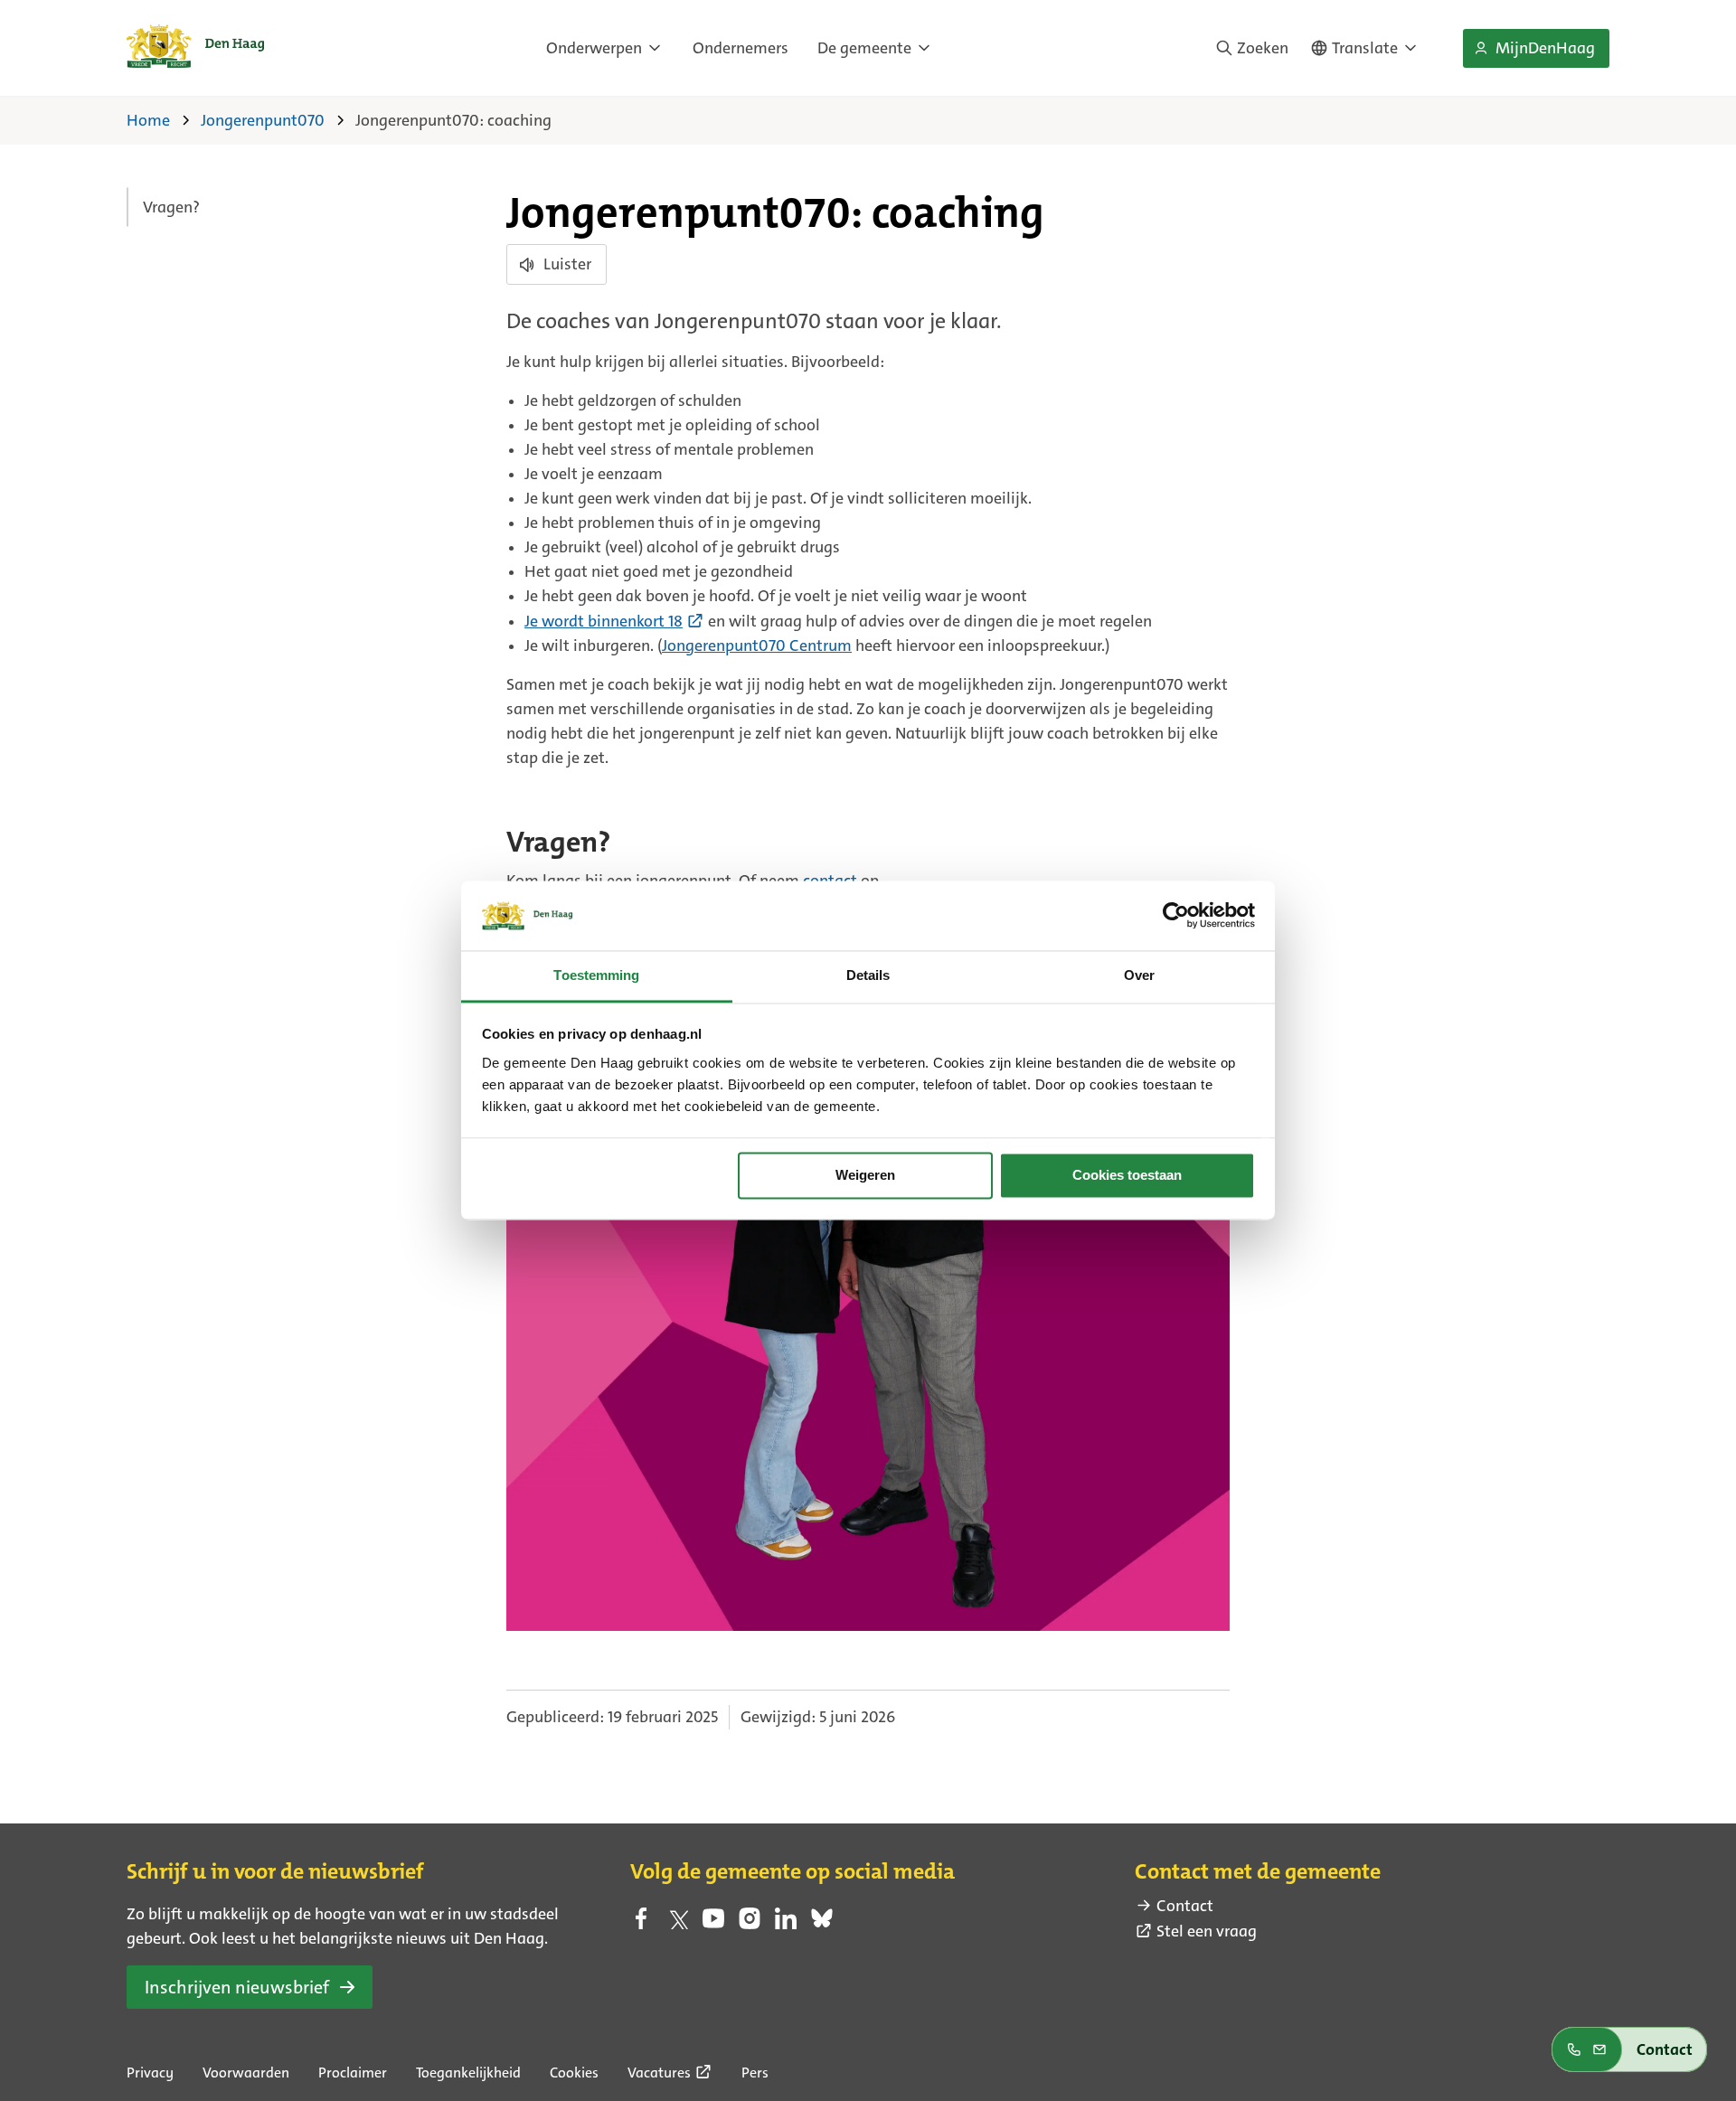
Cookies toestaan (1127, 1176)
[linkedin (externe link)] (786, 1924)
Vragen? (171, 207)
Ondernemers (741, 48)
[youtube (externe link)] (713, 1924)
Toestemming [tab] (596, 975)
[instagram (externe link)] (750, 1924)
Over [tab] (1139, 975)
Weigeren (865, 1176)
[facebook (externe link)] (641, 1924)
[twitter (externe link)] (677, 1924)
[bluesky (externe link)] (822, 1924)
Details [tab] (868, 975)
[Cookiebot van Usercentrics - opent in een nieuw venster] (1176, 916)
